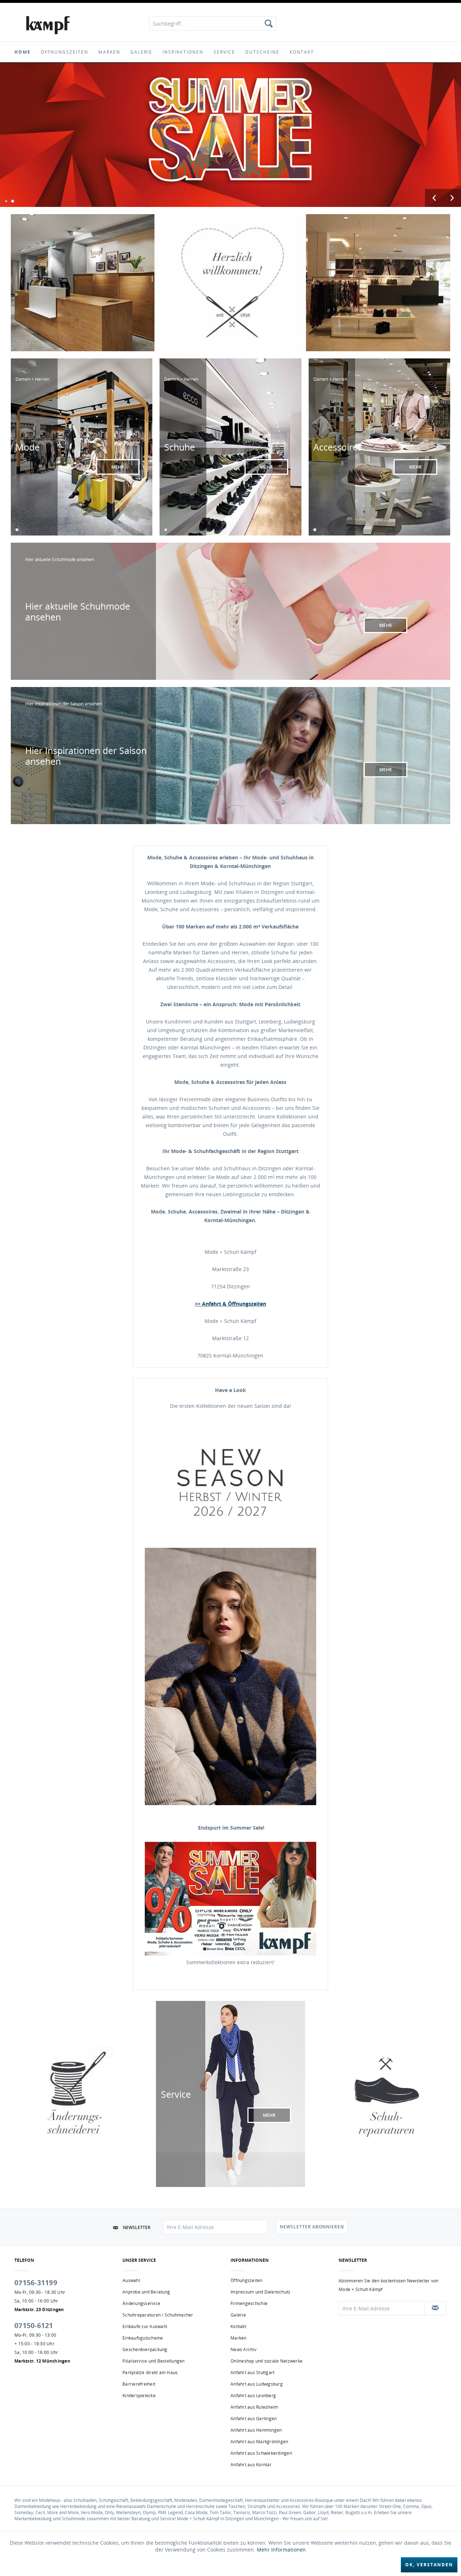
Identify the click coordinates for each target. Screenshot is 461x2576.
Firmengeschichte (249, 2303)
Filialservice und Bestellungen (154, 2361)
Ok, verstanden (429, 2565)
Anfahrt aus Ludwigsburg (257, 2384)
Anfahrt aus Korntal (251, 2465)
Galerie (238, 2315)
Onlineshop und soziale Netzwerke (267, 2361)
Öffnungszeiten (247, 2280)
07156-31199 (36, 2283)
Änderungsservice (141, 2303)
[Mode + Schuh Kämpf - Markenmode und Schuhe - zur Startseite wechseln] (48, 25)
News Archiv (243, 2349)
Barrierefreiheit (139, 2384)
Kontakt (238, 2326)
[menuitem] (213, 23)
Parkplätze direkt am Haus (150, 2372)
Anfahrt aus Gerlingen (254, 2419)
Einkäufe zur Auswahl (145, 2326)
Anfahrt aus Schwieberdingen (261, 2453)
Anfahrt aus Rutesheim (254, 2407)
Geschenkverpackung (145, 2349)
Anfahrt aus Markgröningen (259, 2442)
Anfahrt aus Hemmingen (256, 2430)
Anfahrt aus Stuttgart (252, 2372)
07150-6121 (34, 2326)
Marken (239, 2338)
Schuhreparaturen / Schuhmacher (158, 2315)
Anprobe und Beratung (146, 2292)
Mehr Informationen (281, 2550)
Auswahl (131, 2280)
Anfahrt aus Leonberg (253, 2396)
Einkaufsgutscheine (143, 2338)
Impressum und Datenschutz (260, 2292)
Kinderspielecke (139, 2396)
